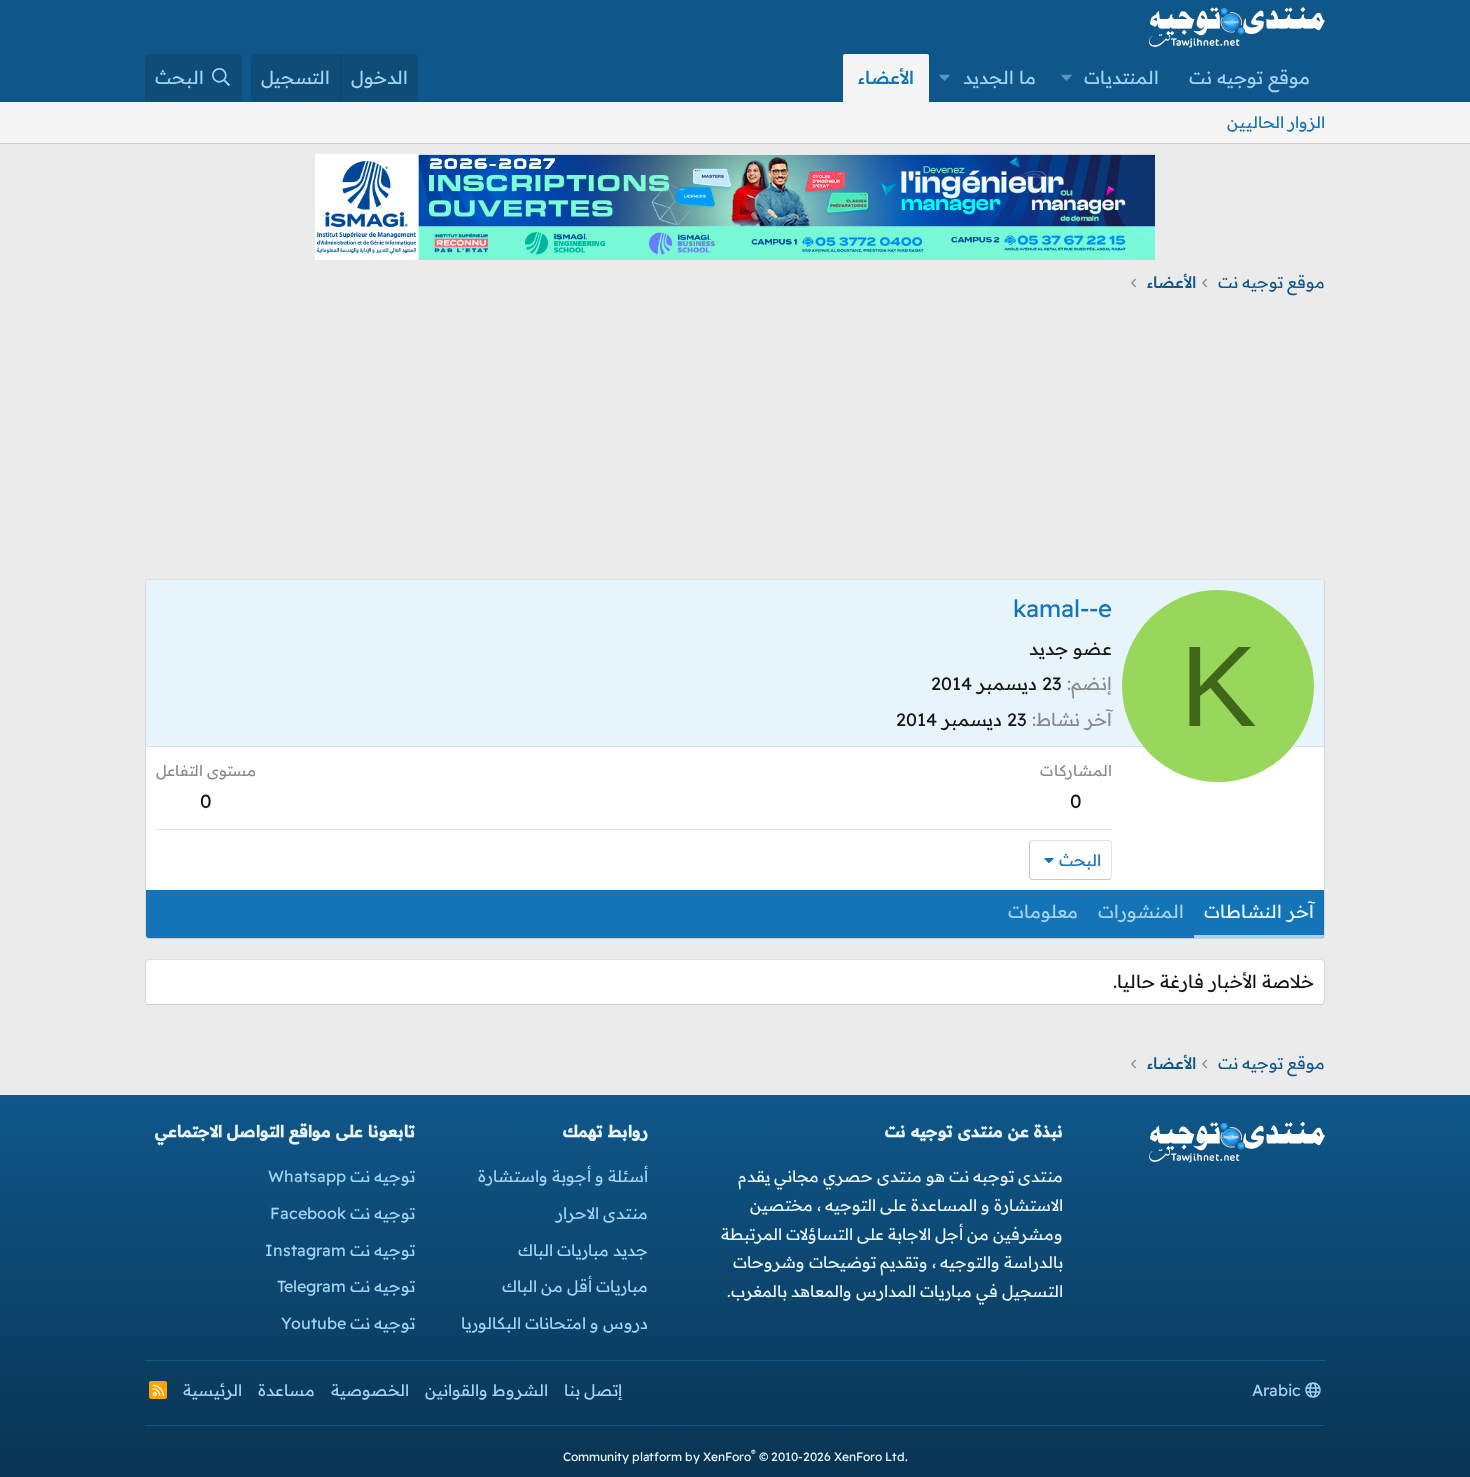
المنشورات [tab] (1141, 911)
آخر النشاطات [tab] (1259, 911)
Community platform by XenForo (735, 1456)
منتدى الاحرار (602, 1213)
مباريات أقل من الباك (575, 1286)
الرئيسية (212, 1390)
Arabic (1278, 1390)
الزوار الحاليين (1276, 122)
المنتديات (1121, 77)
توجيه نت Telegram (346, 1286)
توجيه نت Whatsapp (341, 1176)
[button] (1067, 78)
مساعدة (286, 1390)
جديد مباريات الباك (583, 1250)
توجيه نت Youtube (348, 1323)
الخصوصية (370, 1390)
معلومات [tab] (1043, 911)
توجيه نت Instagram (340, 1250)
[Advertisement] (735, 439)
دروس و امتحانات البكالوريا (554, 1323)
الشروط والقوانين (486, 1390)
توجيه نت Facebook (342, 1213)
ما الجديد (999, 77)
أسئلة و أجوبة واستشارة (563, 1176)
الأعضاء (886, 77)
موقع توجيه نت (1249, 77)
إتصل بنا (593, 1390)
